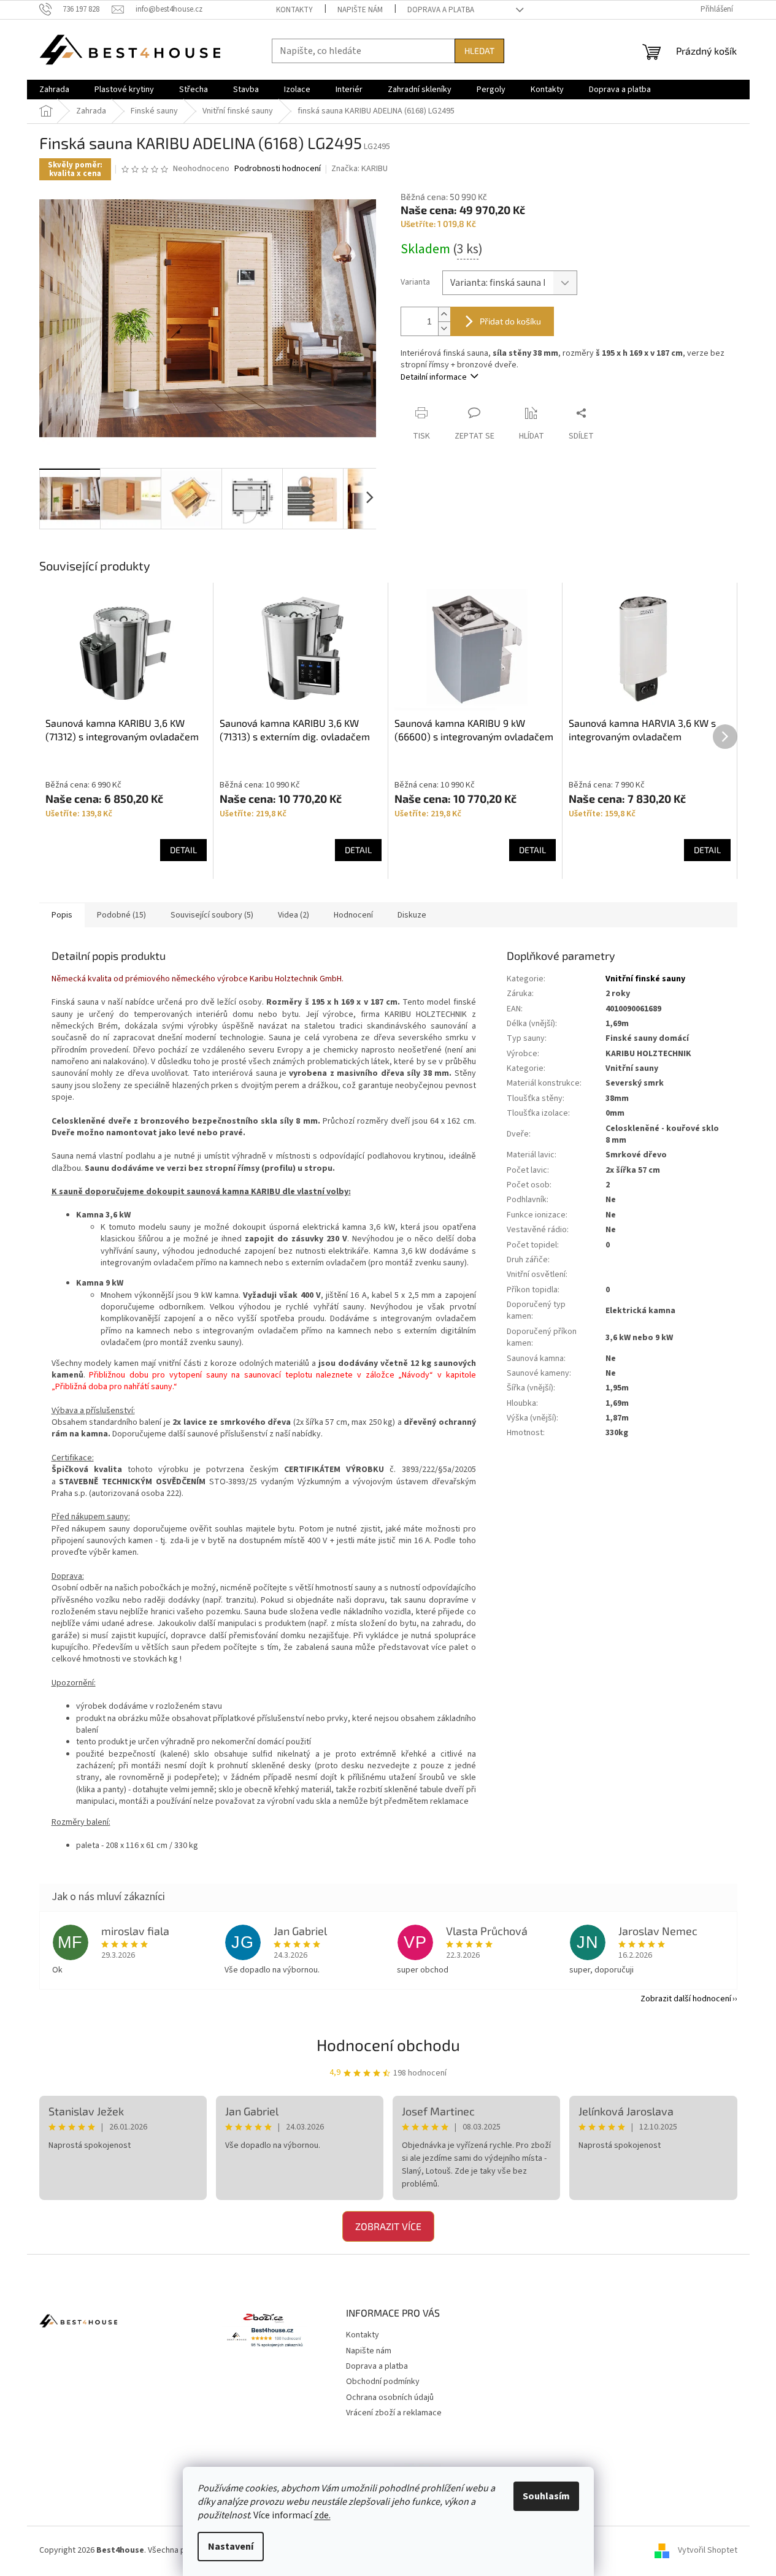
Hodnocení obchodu (388, 2045)
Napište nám (360, 10)
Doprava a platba (441, 10)
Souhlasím (546, 2496)
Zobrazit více (388, 2226)
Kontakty (294, 10)
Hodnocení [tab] (353, 915)
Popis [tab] (62, 915)
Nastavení (231, 2547)
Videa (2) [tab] (294, 915)
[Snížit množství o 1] (444, 328)
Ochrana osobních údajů (390, 2398)
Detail (183, 850)
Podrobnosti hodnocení (278, 169)
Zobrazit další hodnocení (686, 1999)
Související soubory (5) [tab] (212, 915)
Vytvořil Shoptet (708, 2551)
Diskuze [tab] (412, 915)
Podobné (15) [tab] (121, 915)
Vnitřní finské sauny (645, 979)
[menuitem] (54, 90)
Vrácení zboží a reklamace (394, 2413)
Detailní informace (434, 377)
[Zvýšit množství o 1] (444, 314)
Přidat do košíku (510, 321)
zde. (322, 2515)
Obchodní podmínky (383, 2382)
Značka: (359, 169)
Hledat (479, 51)
